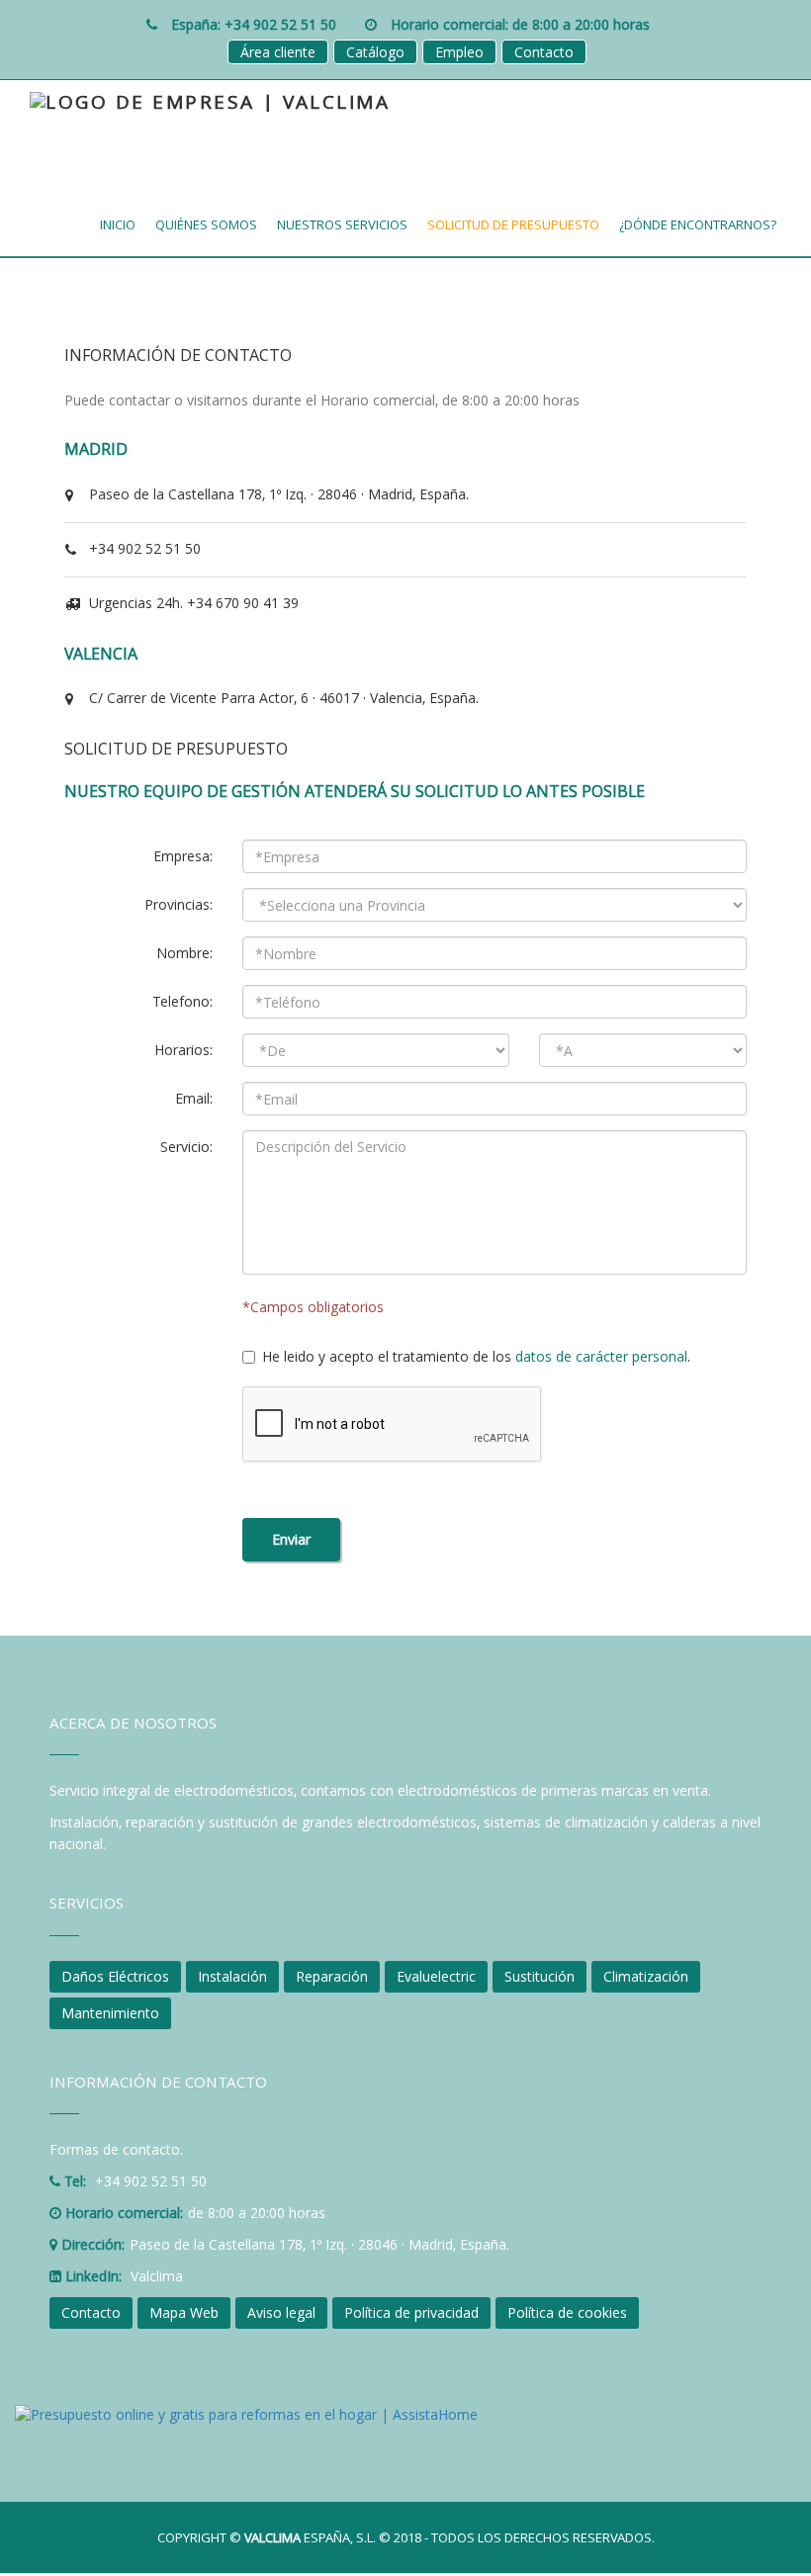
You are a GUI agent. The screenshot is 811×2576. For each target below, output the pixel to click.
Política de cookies (567, 2312)
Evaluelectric (436, 1976)
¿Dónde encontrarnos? (698, 224)
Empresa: (183, 856)
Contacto (544, 52)
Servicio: (186, 1147)
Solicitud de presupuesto (513, 224)
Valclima (157, 2276)
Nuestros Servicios (342, 224)
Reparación (332, 1976)
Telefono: (182, 1001)
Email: (194, 1098)
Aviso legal (281, 2312)
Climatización (646, 1976)
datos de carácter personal (601, 1356)
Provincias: (179, 904)
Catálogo (375, 52)
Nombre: (184, 953)
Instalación (232, 1976)
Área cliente (278, 52)
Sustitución (540, 1976)
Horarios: (183, 1050)
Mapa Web (184, 2312)
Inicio (118, 224)
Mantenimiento (110, 2013)
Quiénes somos (206, 224)
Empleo (459, 52)
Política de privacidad (411, 2312)
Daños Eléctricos (115, 1976)
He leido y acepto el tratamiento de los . (476, 1356)
